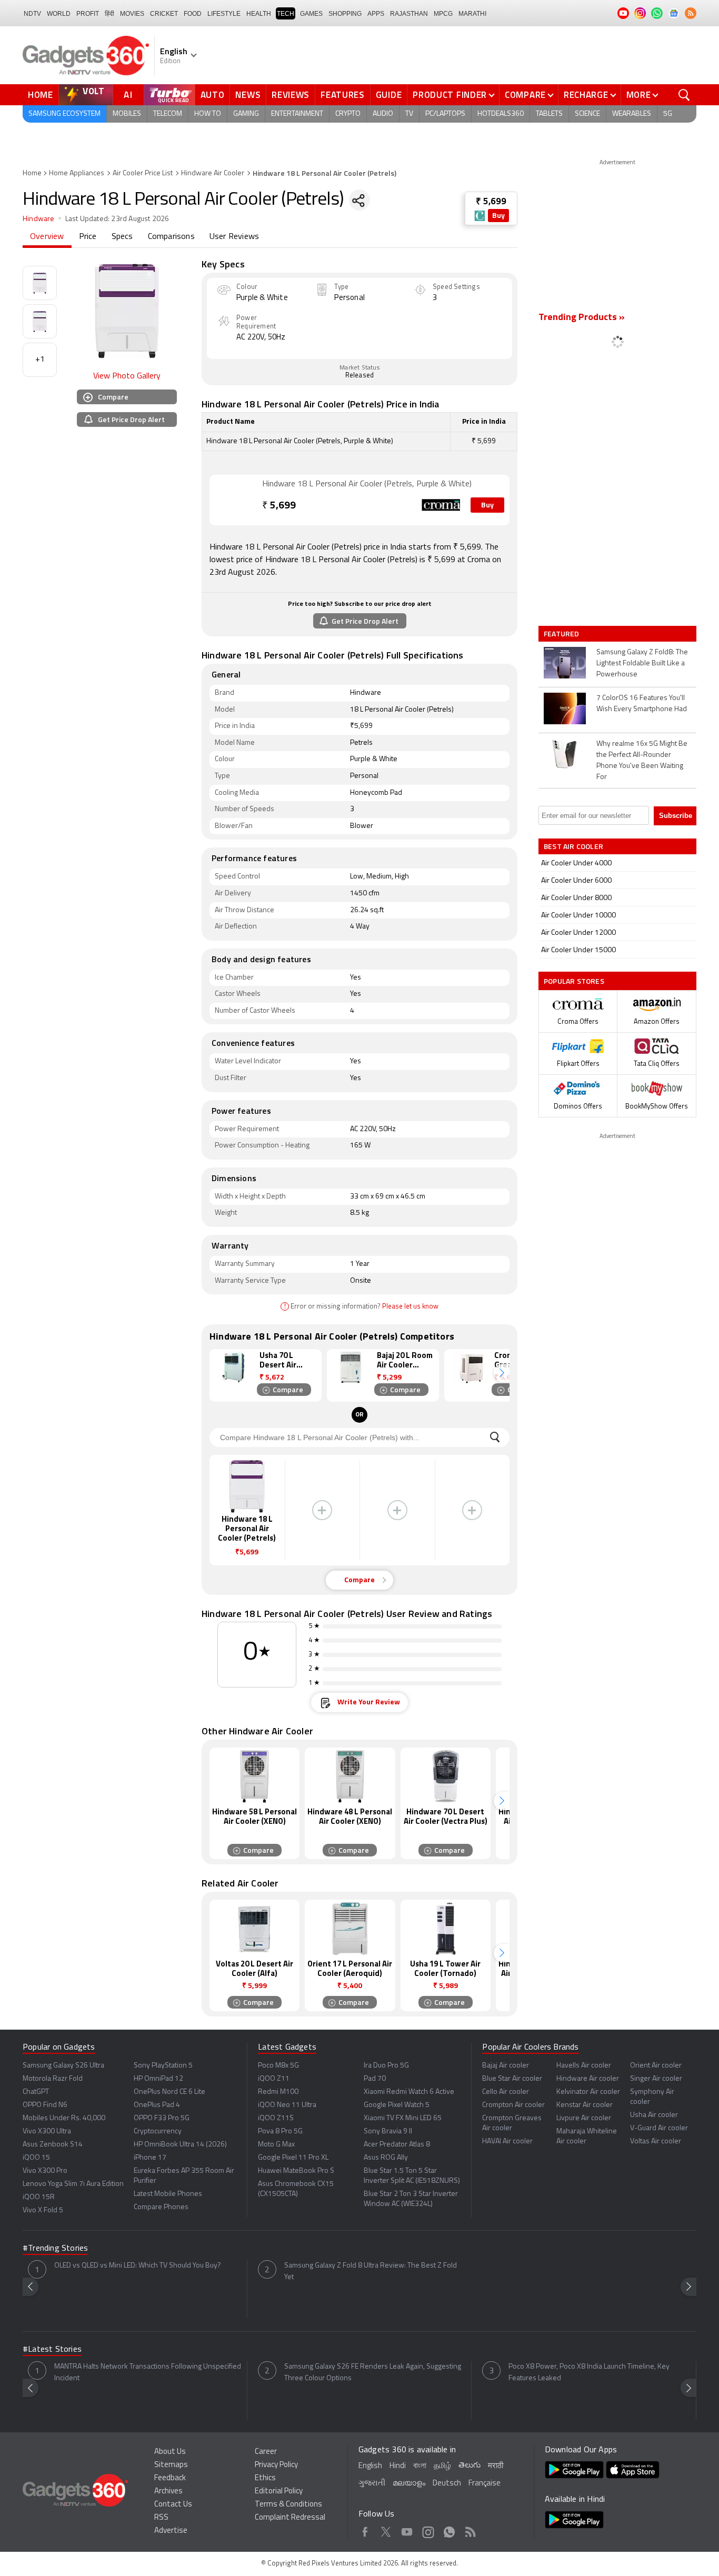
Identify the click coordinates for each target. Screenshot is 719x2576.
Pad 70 (375, 2079)
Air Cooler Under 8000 (576, 898)
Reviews (291, 95)
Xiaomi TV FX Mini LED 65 (403, 2118)
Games (311, 14)
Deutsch (447, 2484)
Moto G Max (276, 2145)
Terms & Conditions (288, 2505)
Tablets (549, 114)
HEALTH (259, 14)
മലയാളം (409, 2484)
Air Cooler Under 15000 (578, 950)
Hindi (398, 2466)
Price (88, 237)
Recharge (586, 95)
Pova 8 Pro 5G (280, 2131)
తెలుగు (470, 2466)
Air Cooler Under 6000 (576, 881)
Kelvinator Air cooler (588, 2092)
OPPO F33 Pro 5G (162, 2118)
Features (343, 95)
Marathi (472, 14)
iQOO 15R (39, 2197)
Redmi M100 (278, 2092)
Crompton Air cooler (513, 2105)
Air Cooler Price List (143, 173)
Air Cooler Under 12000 (578, 933)
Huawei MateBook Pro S (296, 2171)
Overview (47, 237)
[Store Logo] (480, 216)
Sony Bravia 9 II (388, 2131)
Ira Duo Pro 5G (386, 2066)
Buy (498, 216)
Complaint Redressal (290, 2518)
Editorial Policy (279, 2492)
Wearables (632, 114)
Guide (389, 95)
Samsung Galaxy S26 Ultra (63, 2066)
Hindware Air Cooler (213, 173)
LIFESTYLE (224, 14)
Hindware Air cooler (588, 2079)
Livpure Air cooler (584, 2118)
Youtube (407, 2530)
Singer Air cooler (656, 2079)
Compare (525, 95)
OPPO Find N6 (45, 2105)
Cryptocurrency (158, 2131)
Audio (383, 114)
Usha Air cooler (654, 2115)
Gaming (246, 114)
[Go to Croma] (236, 500)
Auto (213, 95)
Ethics (265, 2478)
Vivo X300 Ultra (47, 2131)
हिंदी (109, 14)
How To (208, 114)
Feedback (170, 2478)
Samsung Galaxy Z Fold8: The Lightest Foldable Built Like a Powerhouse (642, 663)
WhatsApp (449, 2530)
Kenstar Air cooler (585, 2105)
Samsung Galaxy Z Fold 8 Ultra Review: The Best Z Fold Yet (371, 2272)
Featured (562, 634)
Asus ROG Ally (386, 2158)
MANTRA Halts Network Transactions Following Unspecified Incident (148, 2373)
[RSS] (691, 13)
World (59, 14)
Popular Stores (574, 981)
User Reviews (234, 237)
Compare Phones (161, 2207)
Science (587, 114)
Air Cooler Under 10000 (578, 916)
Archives (168, 2492)
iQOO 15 (36, 2158)
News (248, 95)
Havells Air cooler (584, 2066)
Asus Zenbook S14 (53, 2145)
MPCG (443, 14)
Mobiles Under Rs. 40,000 (64, 2118)
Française (485, 2484)
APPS (376, 14)
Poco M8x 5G (278, 2066)
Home (41, 95)
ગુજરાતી (372, 2484)
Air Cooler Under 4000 (576, 863)
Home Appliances (77, 173)
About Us (170, 2452)
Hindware (39, 219)
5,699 (279, 506)
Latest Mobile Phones (168, 2194)
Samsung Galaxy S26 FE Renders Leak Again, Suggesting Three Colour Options (373, 2373)
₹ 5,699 (491, 202)
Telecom (168, 114)
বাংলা (420, 2466)
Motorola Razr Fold (53, 2079)
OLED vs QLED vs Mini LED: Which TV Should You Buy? (138, 2266)
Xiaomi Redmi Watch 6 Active (409, 2092)
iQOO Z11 (274, 2079)
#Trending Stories (55, 2249)
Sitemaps (171, 2465)
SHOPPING (345, 14)
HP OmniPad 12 (158, 2079)
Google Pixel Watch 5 (397, 2105)
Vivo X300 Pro (45, 2171)
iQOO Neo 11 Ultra (287, 2105)
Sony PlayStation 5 (163, 2066)
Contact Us (173, 2505)
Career (266, 2452)
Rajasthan (409, 14)
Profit (88, 14)
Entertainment (297, 114)
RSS (161, 2518)
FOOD (193, 14)
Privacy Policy (276, 2465)
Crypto (348, 114)
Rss (470, 2530)
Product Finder (450, 95)
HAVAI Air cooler (507, 2141)
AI (128, 95)
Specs (122, 237)
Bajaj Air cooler (506, 2066)
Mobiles (127, 114)
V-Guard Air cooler (659, 2128)
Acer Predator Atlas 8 (397, 2145)
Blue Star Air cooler (512, 2079)
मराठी (496, 2466)
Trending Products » (582, 318)
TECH (286, 14)
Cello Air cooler (506, 2092)
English (370, 2466)
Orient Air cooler (656, 2066)
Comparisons (171, 237)
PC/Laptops (445, 114)
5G (668, 114)
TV (409, 114)
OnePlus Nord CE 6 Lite (169, 2092)
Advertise (171, 2531)
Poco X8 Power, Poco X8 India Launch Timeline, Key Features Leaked (589, 2373)
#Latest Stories (52, 2350)
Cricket (164, 14)
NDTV (32, 14)
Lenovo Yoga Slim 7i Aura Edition (73, 2184)
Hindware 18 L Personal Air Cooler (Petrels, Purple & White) (367, 484)
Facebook (365, 2530)
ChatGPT (36, 2092)
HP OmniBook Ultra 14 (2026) (180, 2145)
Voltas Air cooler (656, 2141)
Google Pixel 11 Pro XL (293, 2158)
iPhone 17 (150, 2158)
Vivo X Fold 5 (43, 2210)
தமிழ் (442, 2466)
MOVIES (132, 14)
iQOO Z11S (276, 2118)
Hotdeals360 (501, 114)
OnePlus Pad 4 (157, 2105)
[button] (502, 1373)
